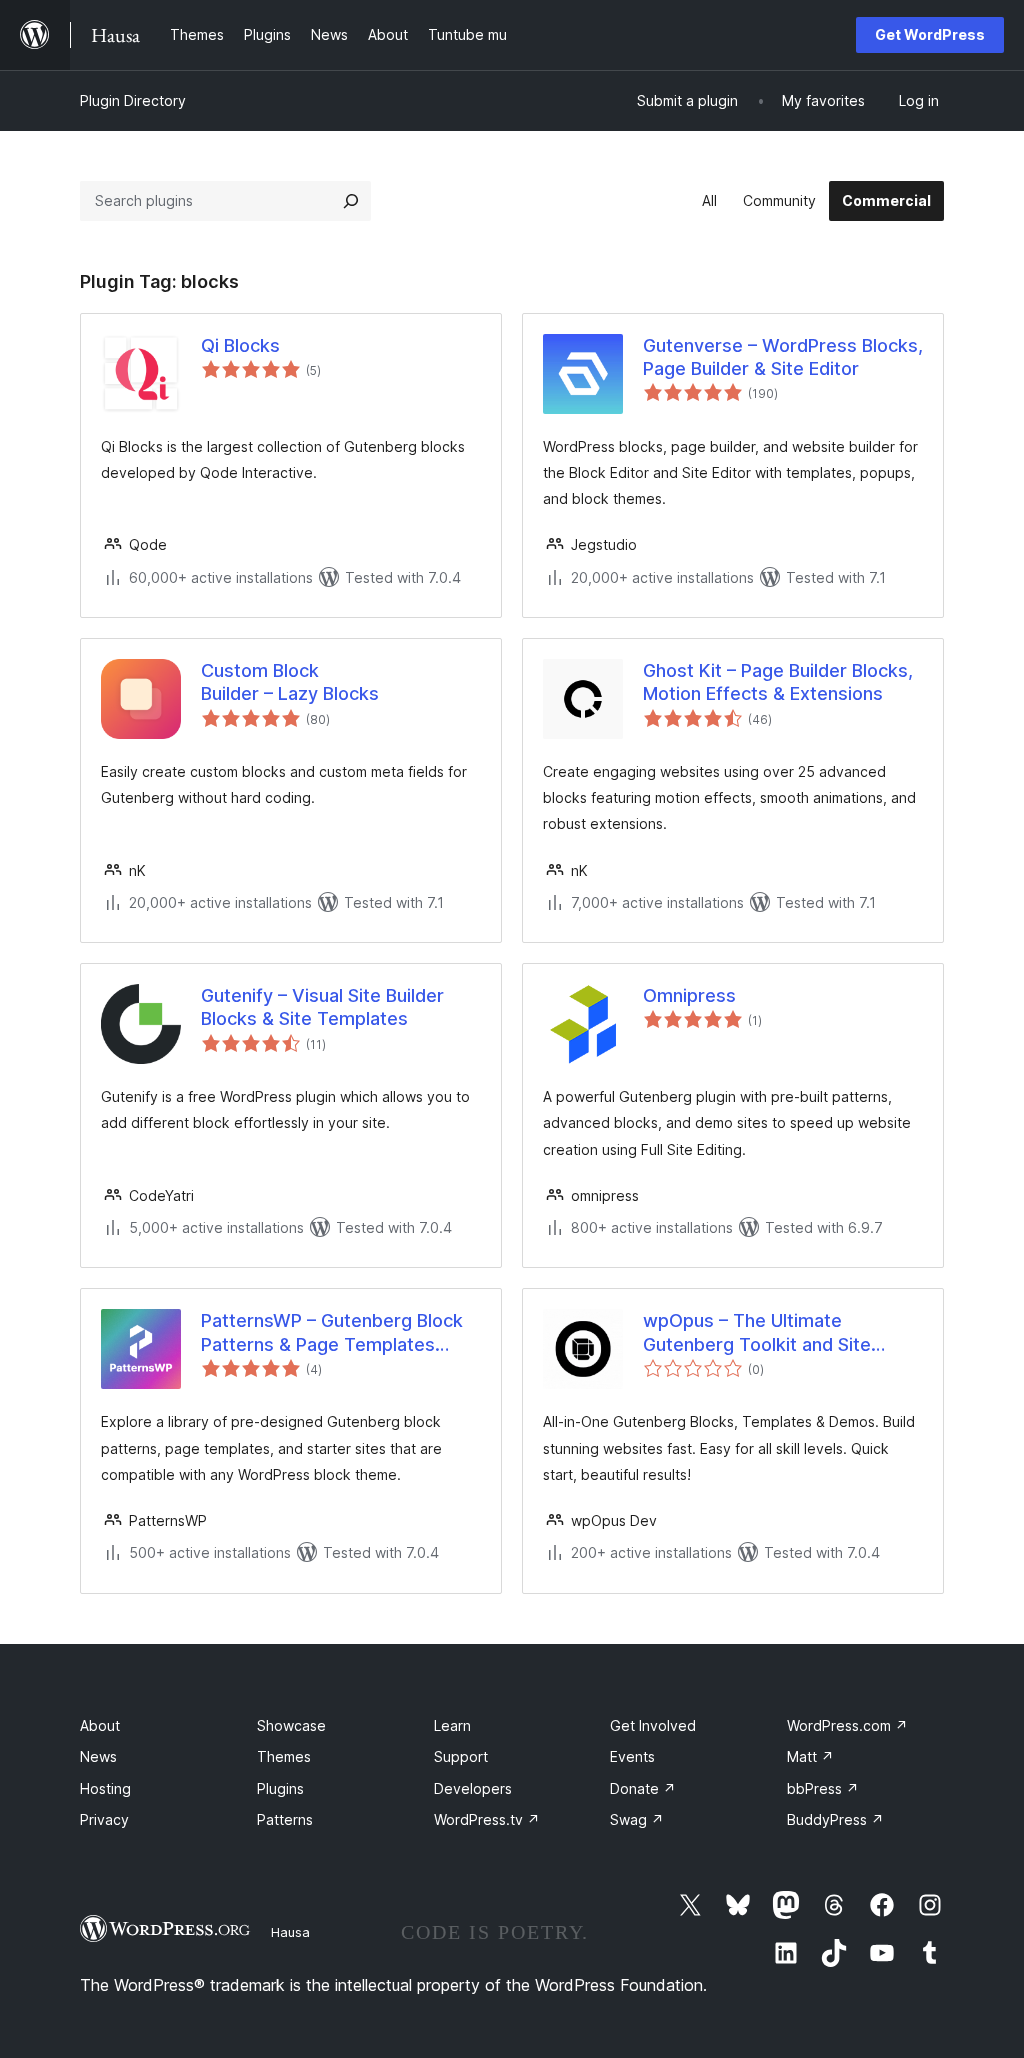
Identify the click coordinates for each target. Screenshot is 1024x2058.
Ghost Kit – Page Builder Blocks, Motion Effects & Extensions (778, 682)
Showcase (291, 1725)
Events (632, 1756)
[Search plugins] (351, 201)
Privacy (104, 1819)
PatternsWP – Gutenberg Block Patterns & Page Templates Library (332, 1333)
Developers (473, 1788)
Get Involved (653, 1725)
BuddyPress (835, 1819)
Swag (637, 1819)
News (98, 1756)
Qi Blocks (240, 345)
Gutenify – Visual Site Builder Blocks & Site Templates (322, 1007)
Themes (284, 1756)
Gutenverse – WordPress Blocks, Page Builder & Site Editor (783, 357)
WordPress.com (847, 1725)
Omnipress (689, 995)
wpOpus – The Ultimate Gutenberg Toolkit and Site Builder (757, 1333)
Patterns (285, 1819)
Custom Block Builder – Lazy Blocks (290, 682)
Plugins (280, 1788)
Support (461, 1756)
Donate (643, 1788)
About (100, 1725)
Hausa (290, 1932)
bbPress (823, 1788)
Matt (810, 1756)
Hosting (105, 1788)
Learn (452, 1725)
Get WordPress (930, 34)
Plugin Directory (133, 100)
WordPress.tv (487, 1819)
